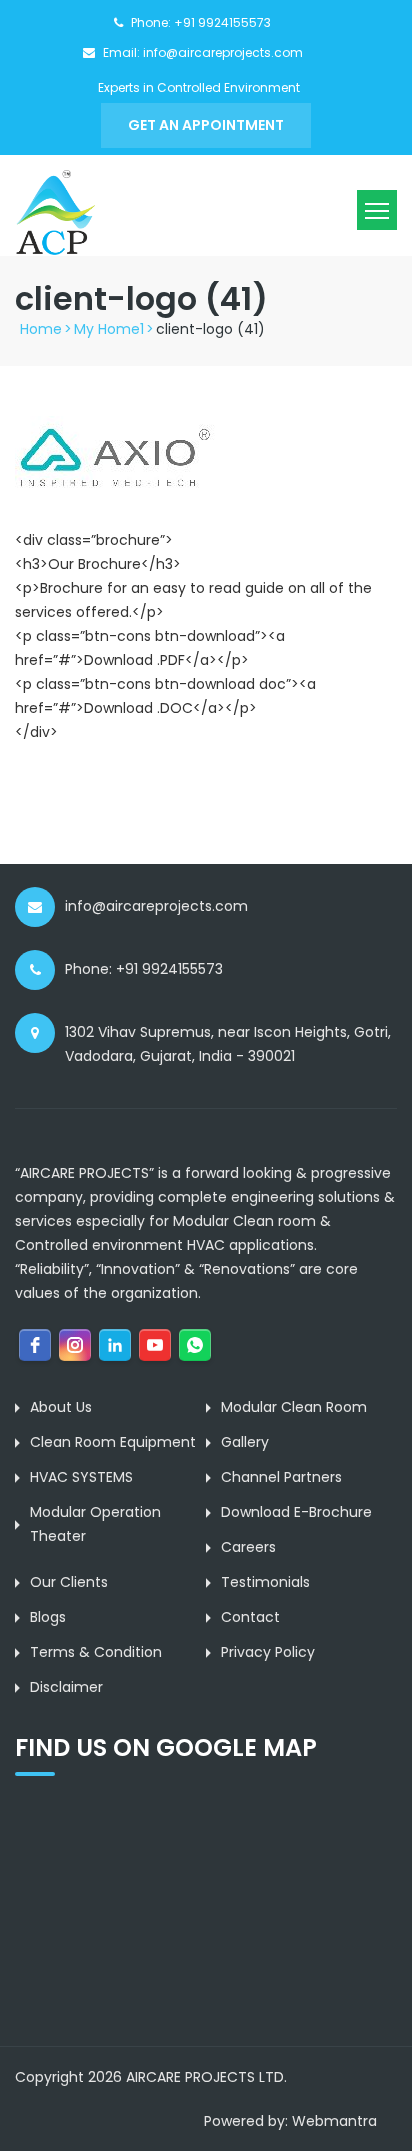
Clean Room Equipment (113, 1442)
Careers (248, 1547)
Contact (250, 1617)
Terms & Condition (96, 1652)
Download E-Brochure (296, 1512)
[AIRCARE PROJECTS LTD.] (55, 212)
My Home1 (109, 329)
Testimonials (265, 1582)
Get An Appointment (206, 125)
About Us (61, 1407)
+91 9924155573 (222, 22)
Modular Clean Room (294, 1407)
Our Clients (69, 1582)
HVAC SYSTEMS (81, 1477)
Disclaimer (66, 1687)
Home (41, 329)
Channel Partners (281, 1477)
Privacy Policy (268, 1652)
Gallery (245, 1442)
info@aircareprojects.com (223, 52)
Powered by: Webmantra (290, 2121)
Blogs (48, 1617)
